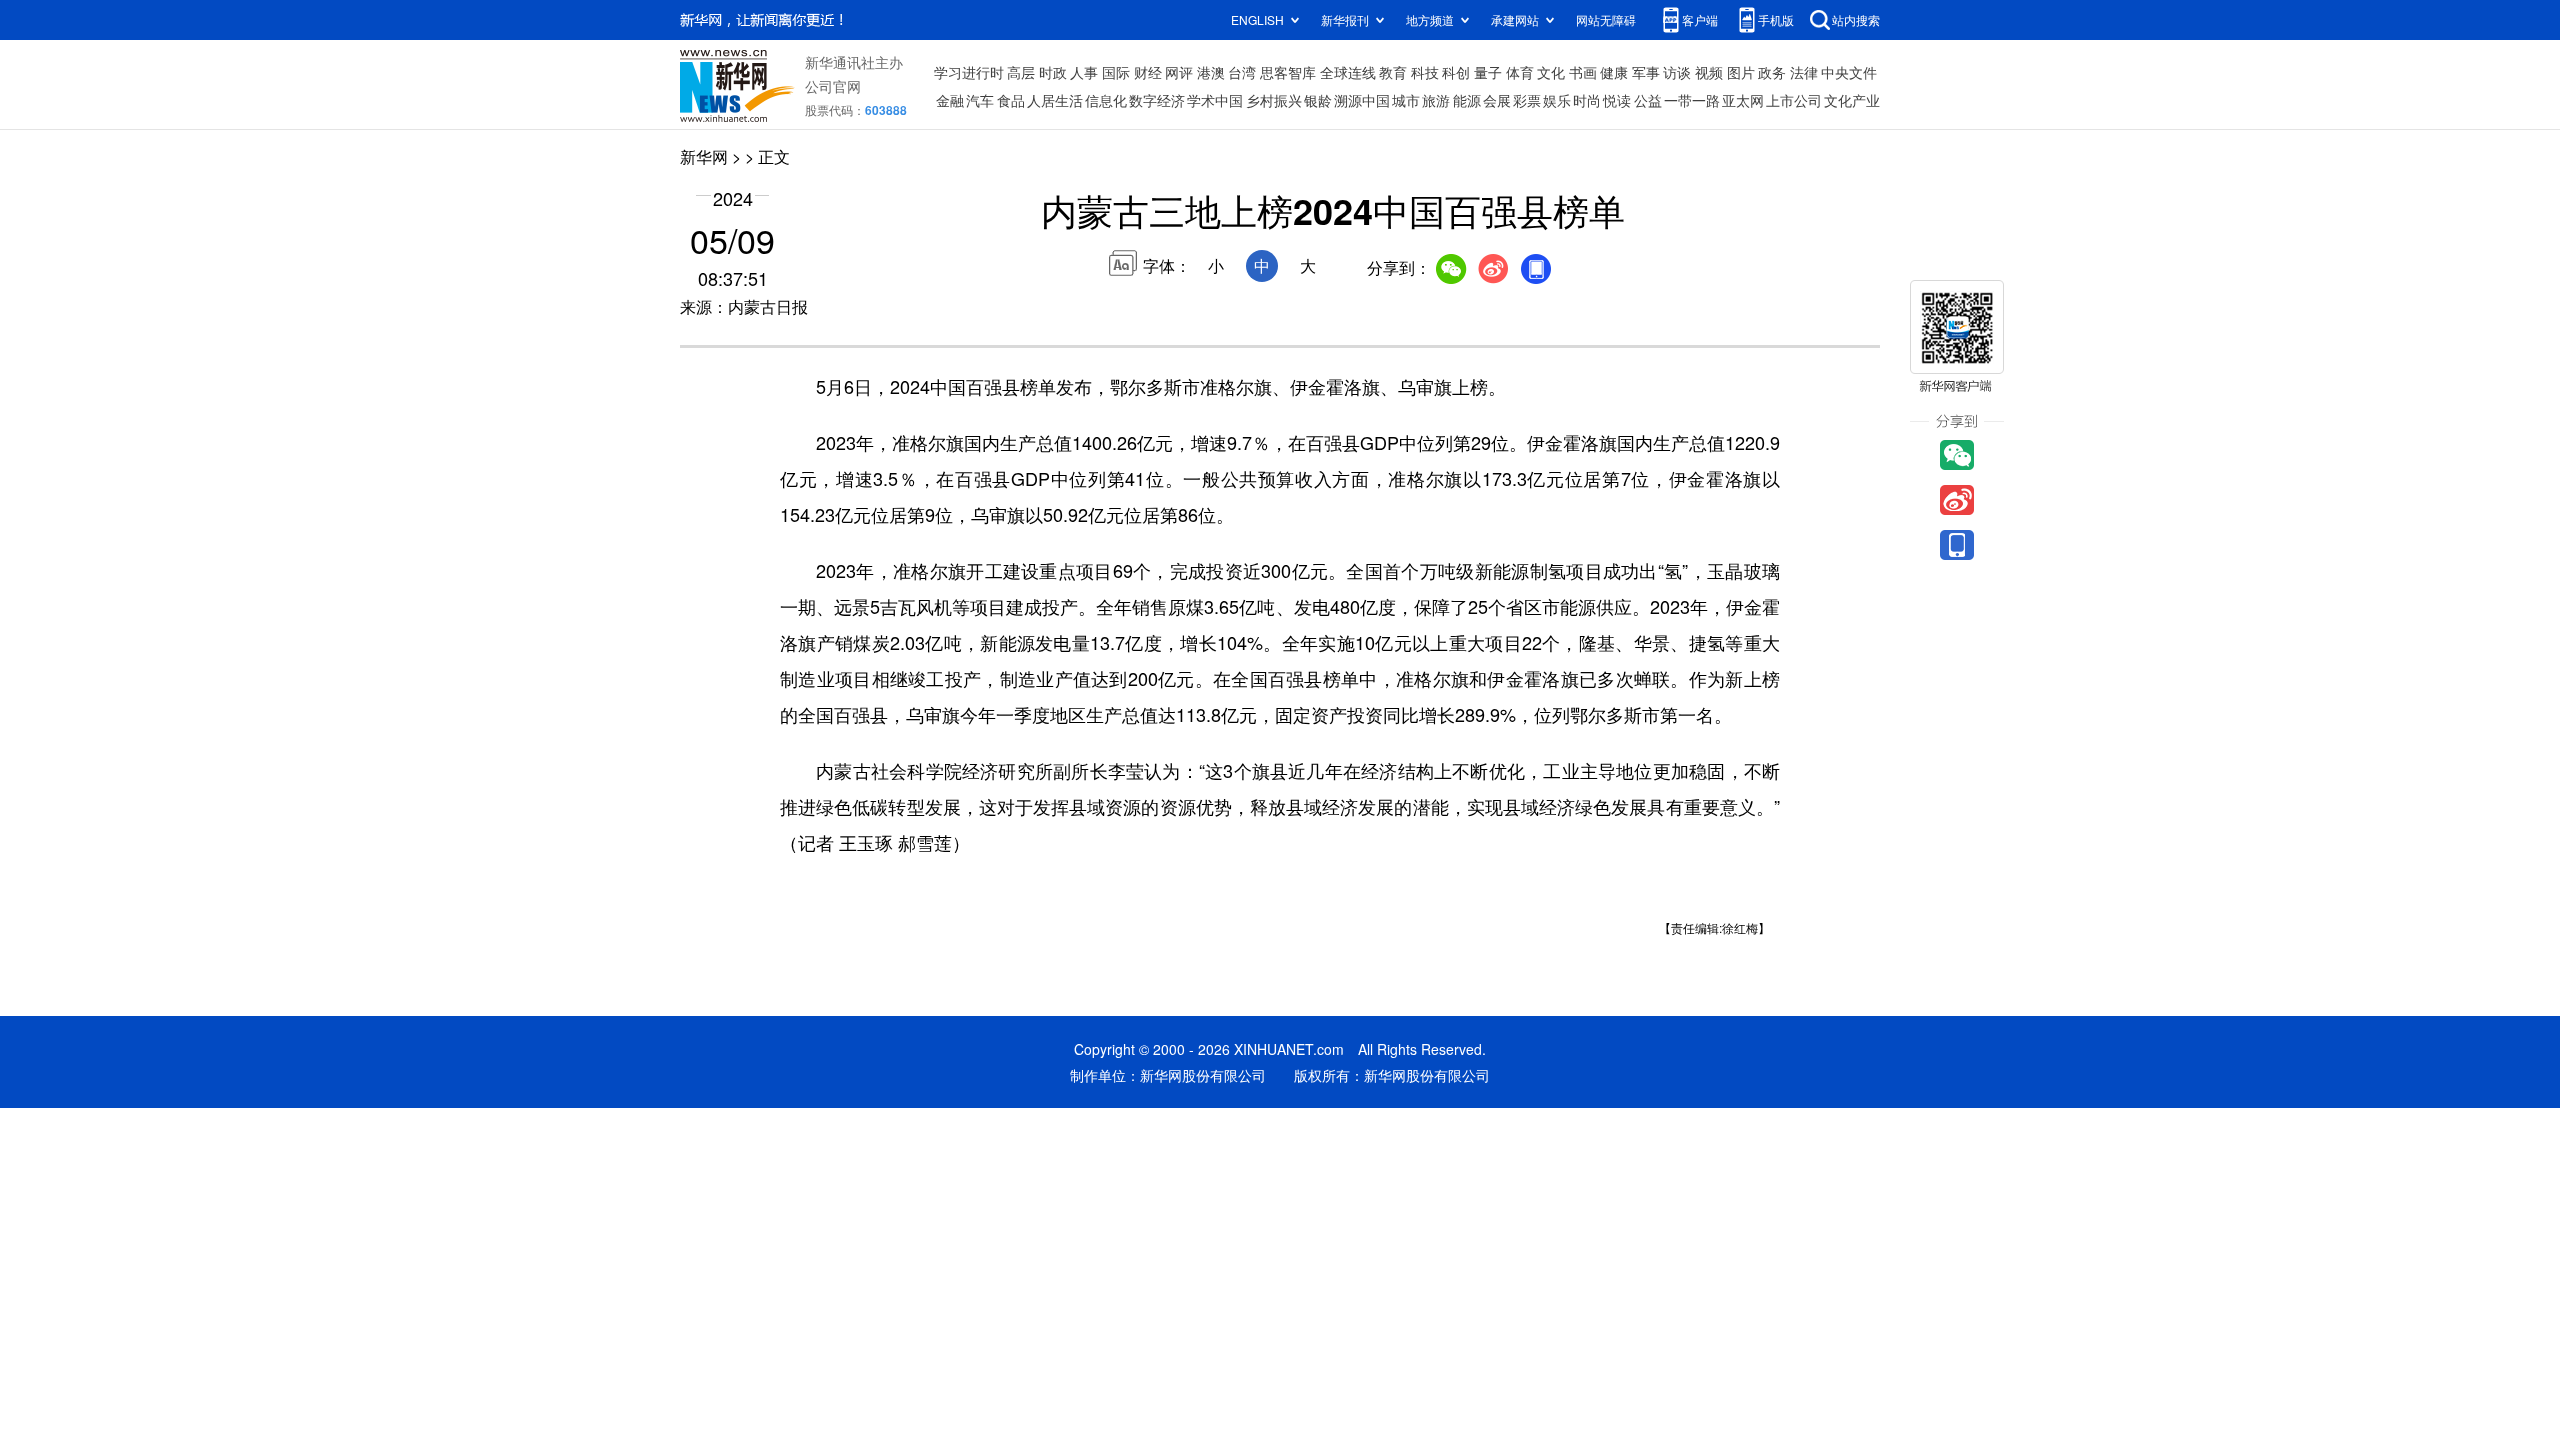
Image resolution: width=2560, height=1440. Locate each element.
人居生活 (1055, 100)
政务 (1772, 72)
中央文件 (1849, 72)
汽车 (980, 100)
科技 (1425, 72)
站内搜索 (1856, 19)
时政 (1053, 72)
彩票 (1527, 100)
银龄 (1318, 100)
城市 (1406, 100)
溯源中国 (1362, 100)
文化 (1551, 72)
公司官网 (833, 86)
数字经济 (1157, 100)
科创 (1456, 72)
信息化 (1106, 100)
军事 (1646, 72)
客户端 (1700, 19)
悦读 (1617, 100)
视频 (1709, 72)
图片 (1741, 72)
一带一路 (1692, 100)
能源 (1467, 100)
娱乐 (1557, 100)
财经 (1148, 72)
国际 (1116, 72)
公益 (1648, 100)
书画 (1583, 72)
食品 (1011, 100)
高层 (1021, 72)
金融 (950, 100)
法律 (1804, 72)
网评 (1179, 72)
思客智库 (1288, 72)
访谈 (1677, 72)
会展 (1497, 100)
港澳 (1211, 72)
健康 (1614, 72)
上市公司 (1794, 100)
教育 (1393, 72)
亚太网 (1743, 100)
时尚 (1587, 100)
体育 (1520, 72)
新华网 (704, 156)
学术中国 (1215, 100)
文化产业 (1852, 100)
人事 (1084, 72)
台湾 (1242, 72)
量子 (1488, 72)
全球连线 (1348, 72)
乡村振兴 (1274, 100)
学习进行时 (969, 72)
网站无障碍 (1606, 19)
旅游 (1436, 100)
